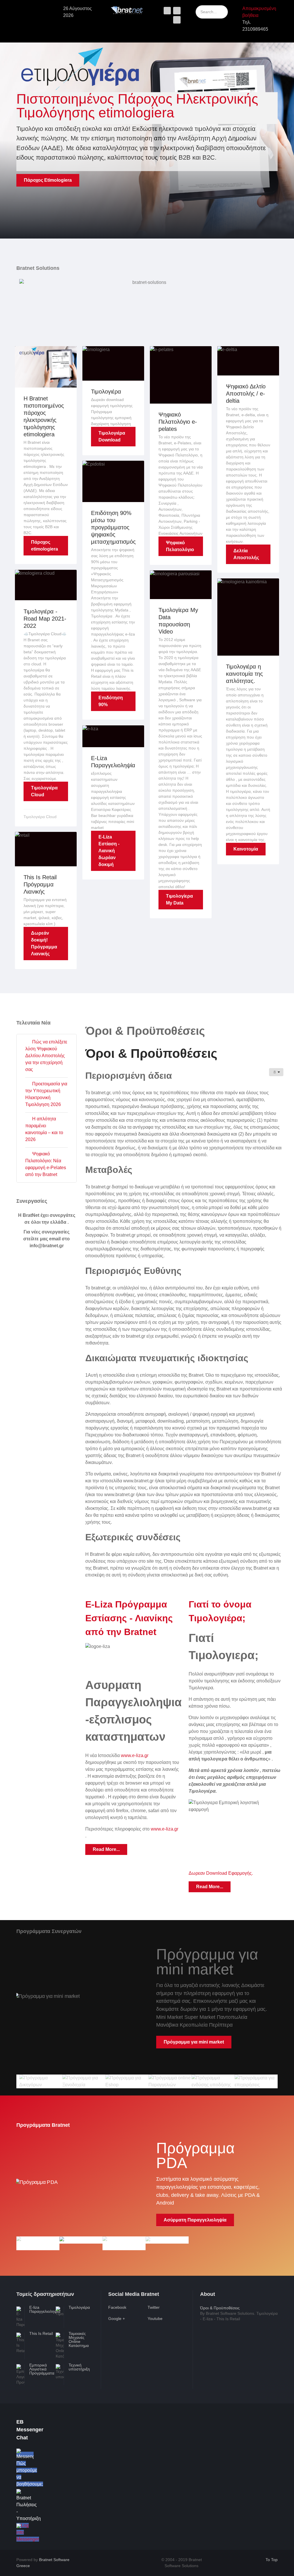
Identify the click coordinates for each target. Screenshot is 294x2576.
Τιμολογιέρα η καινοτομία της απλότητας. (244, 674)
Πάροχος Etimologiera (48, 180)
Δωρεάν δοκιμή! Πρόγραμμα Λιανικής (44, 943)
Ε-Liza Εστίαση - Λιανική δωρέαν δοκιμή (109, 851)
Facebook (117, 2307)
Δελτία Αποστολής (246, 554)
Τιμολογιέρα (106, 392)
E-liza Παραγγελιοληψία (45, 2309)
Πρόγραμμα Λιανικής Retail (193, 2204)
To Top (271, 2560)
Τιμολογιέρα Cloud (44, 791)
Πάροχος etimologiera (45, 546)
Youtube (155, 2319)
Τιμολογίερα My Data (179, 899)
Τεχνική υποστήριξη (79, 2367)
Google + (117, 2319)
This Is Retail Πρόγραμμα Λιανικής (40, 884)
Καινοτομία (246, 849)
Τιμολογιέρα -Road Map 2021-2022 (45, 619)
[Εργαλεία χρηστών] (276, 1072)
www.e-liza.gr (135, 1755)
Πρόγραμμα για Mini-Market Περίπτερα (206, 2026)
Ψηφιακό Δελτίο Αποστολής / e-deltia (246, 394)
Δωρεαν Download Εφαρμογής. (221, 1873)
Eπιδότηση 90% (111, 701)
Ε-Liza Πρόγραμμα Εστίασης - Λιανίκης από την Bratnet (129, 1618)
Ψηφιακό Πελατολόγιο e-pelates (178, 422)
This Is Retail (41, 2333)
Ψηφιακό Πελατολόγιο (180, 546)
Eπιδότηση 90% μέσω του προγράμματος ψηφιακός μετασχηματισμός (113, 527)
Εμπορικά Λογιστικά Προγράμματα (42, 2369)
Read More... (106, 1849)
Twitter (154, 2307)
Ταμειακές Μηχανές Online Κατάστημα (79, 2339)
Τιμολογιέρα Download (112, 436)
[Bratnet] (127, 10)
